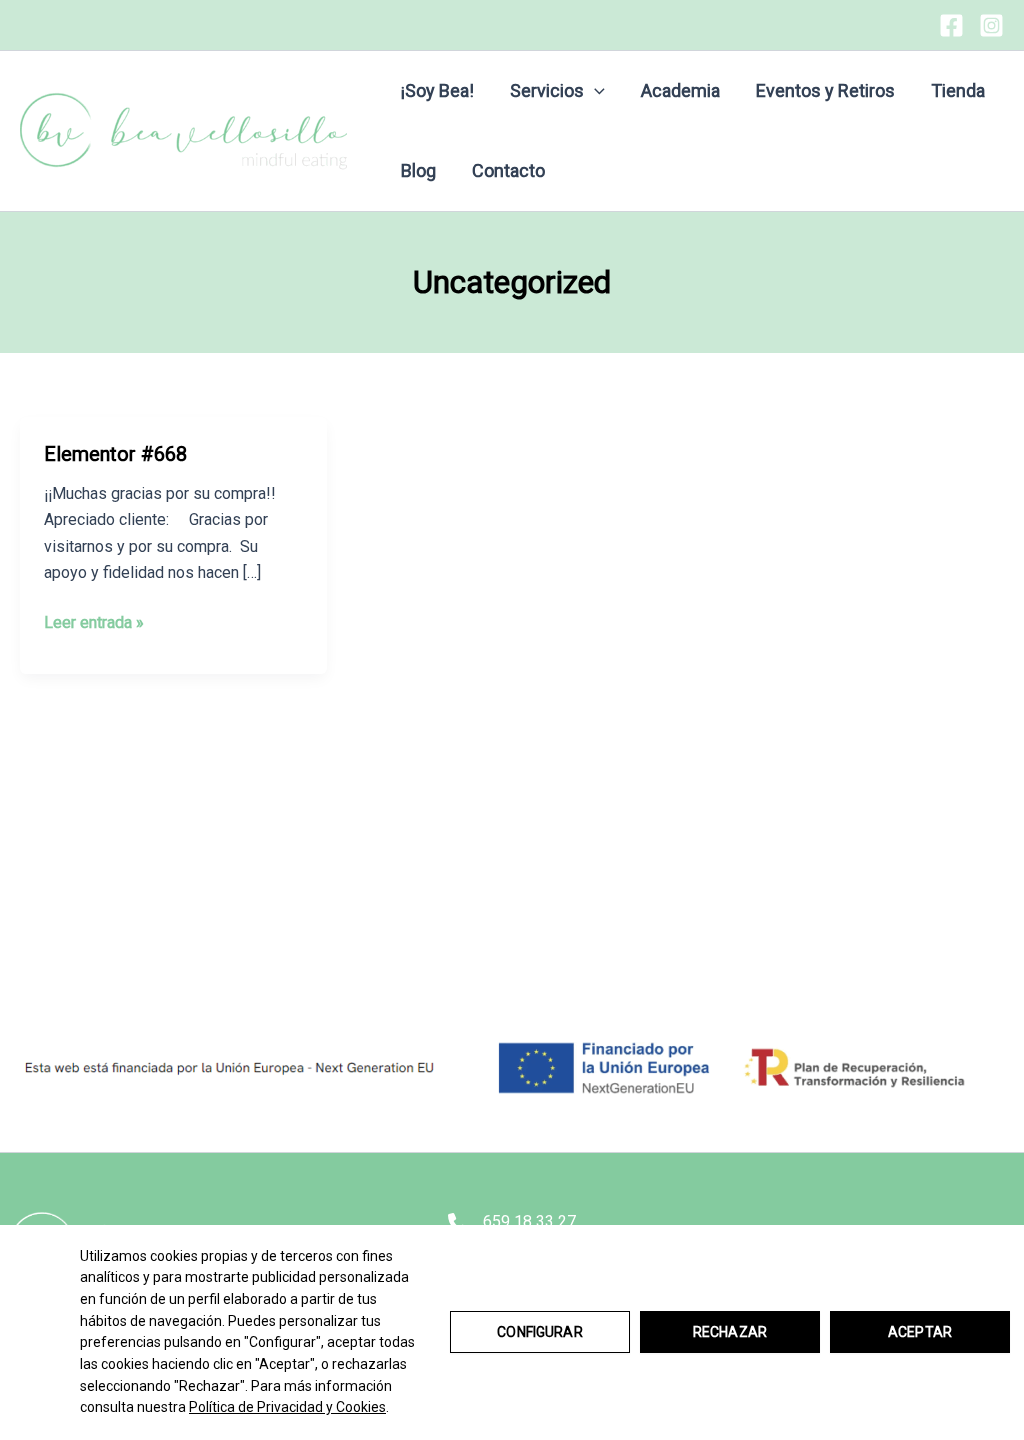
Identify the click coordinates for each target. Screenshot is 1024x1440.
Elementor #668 (115, 454)
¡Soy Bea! (437, 90)
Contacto (508, 170)
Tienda (958, 90)
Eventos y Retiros (825, 90)
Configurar (539, 1332)
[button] (594, 91)
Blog (418, 170)
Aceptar (920, 1332)
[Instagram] (991, 25)
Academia (680, 90)
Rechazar (730, 1332)
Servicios (547, 90)
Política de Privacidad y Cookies (287, 1407)
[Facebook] (951, 25)
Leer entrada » (94, 624)
